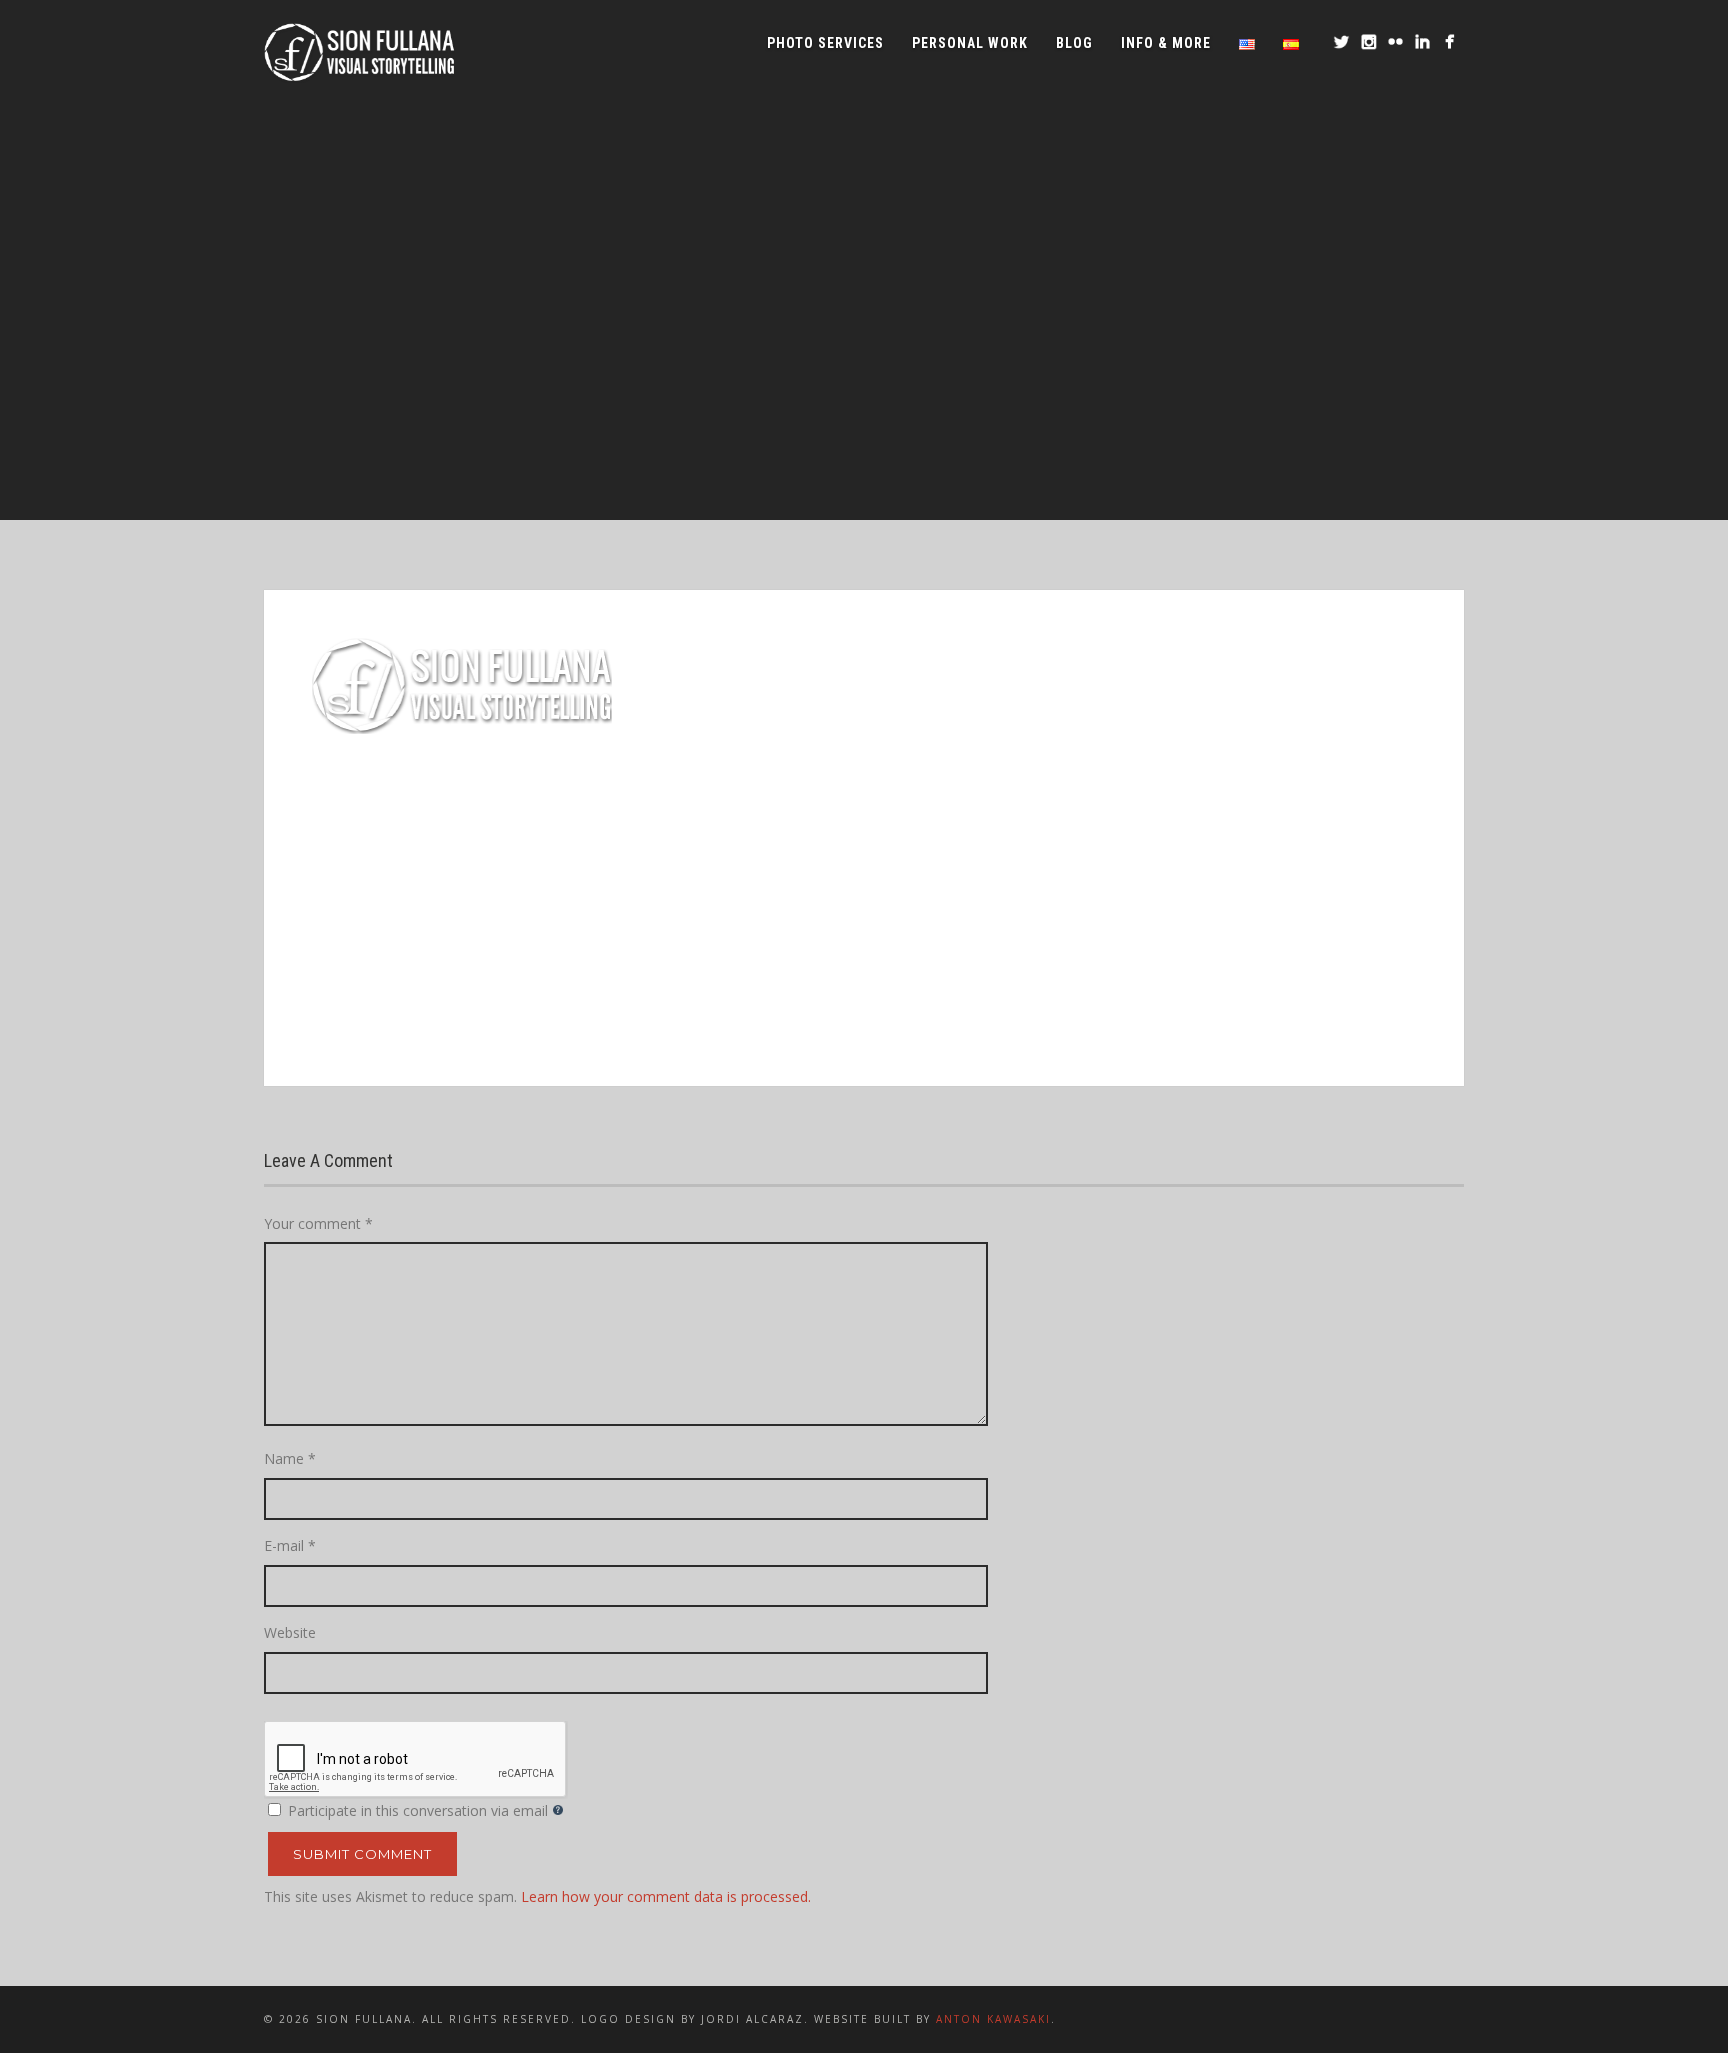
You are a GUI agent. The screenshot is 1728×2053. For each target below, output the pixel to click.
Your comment (318, 1223)
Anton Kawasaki (993, 2019)
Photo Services (825, 43)
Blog (1074, 43)
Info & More (1166, 43)
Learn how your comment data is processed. (666, 1896)
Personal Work (970, 43)
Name (290, 1458)
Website (290, 1632)
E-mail (290, 1545)
